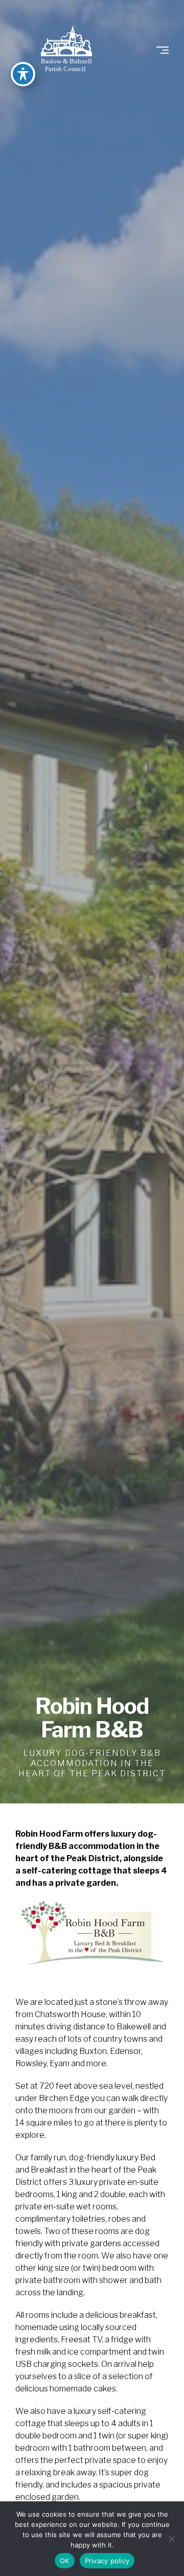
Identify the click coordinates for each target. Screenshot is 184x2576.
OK (65, 2561)
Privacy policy (107, 2561)
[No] (171, 2539)
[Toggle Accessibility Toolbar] (23, 74)
